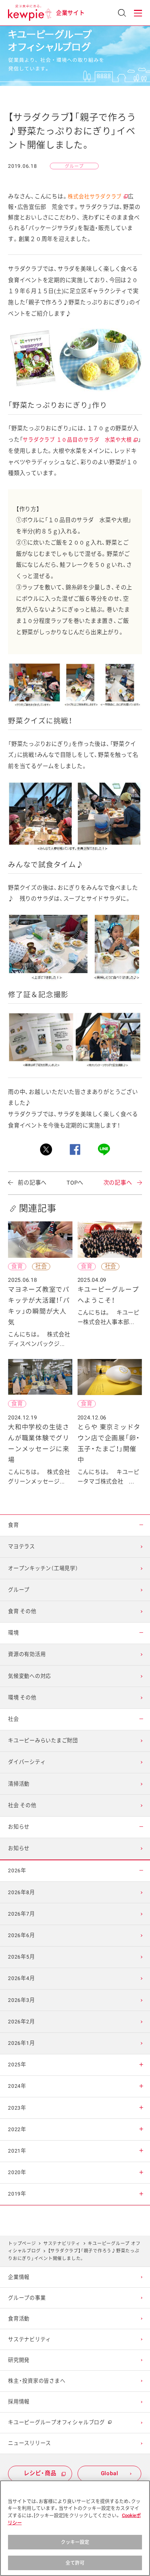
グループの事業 (27, 2298)
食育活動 (19, 2319)
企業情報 (19, 2277)
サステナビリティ (62, 2244)
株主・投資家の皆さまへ (37, 2381)
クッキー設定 (75, 2542)
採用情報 (19, 2402)
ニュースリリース (29, 2443)
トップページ (22, 2244)
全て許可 (75, 2563)
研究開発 (19, 2360)
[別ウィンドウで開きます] (46, 1149)
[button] (138, 13)
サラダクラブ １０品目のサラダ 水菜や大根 (80, 440)
